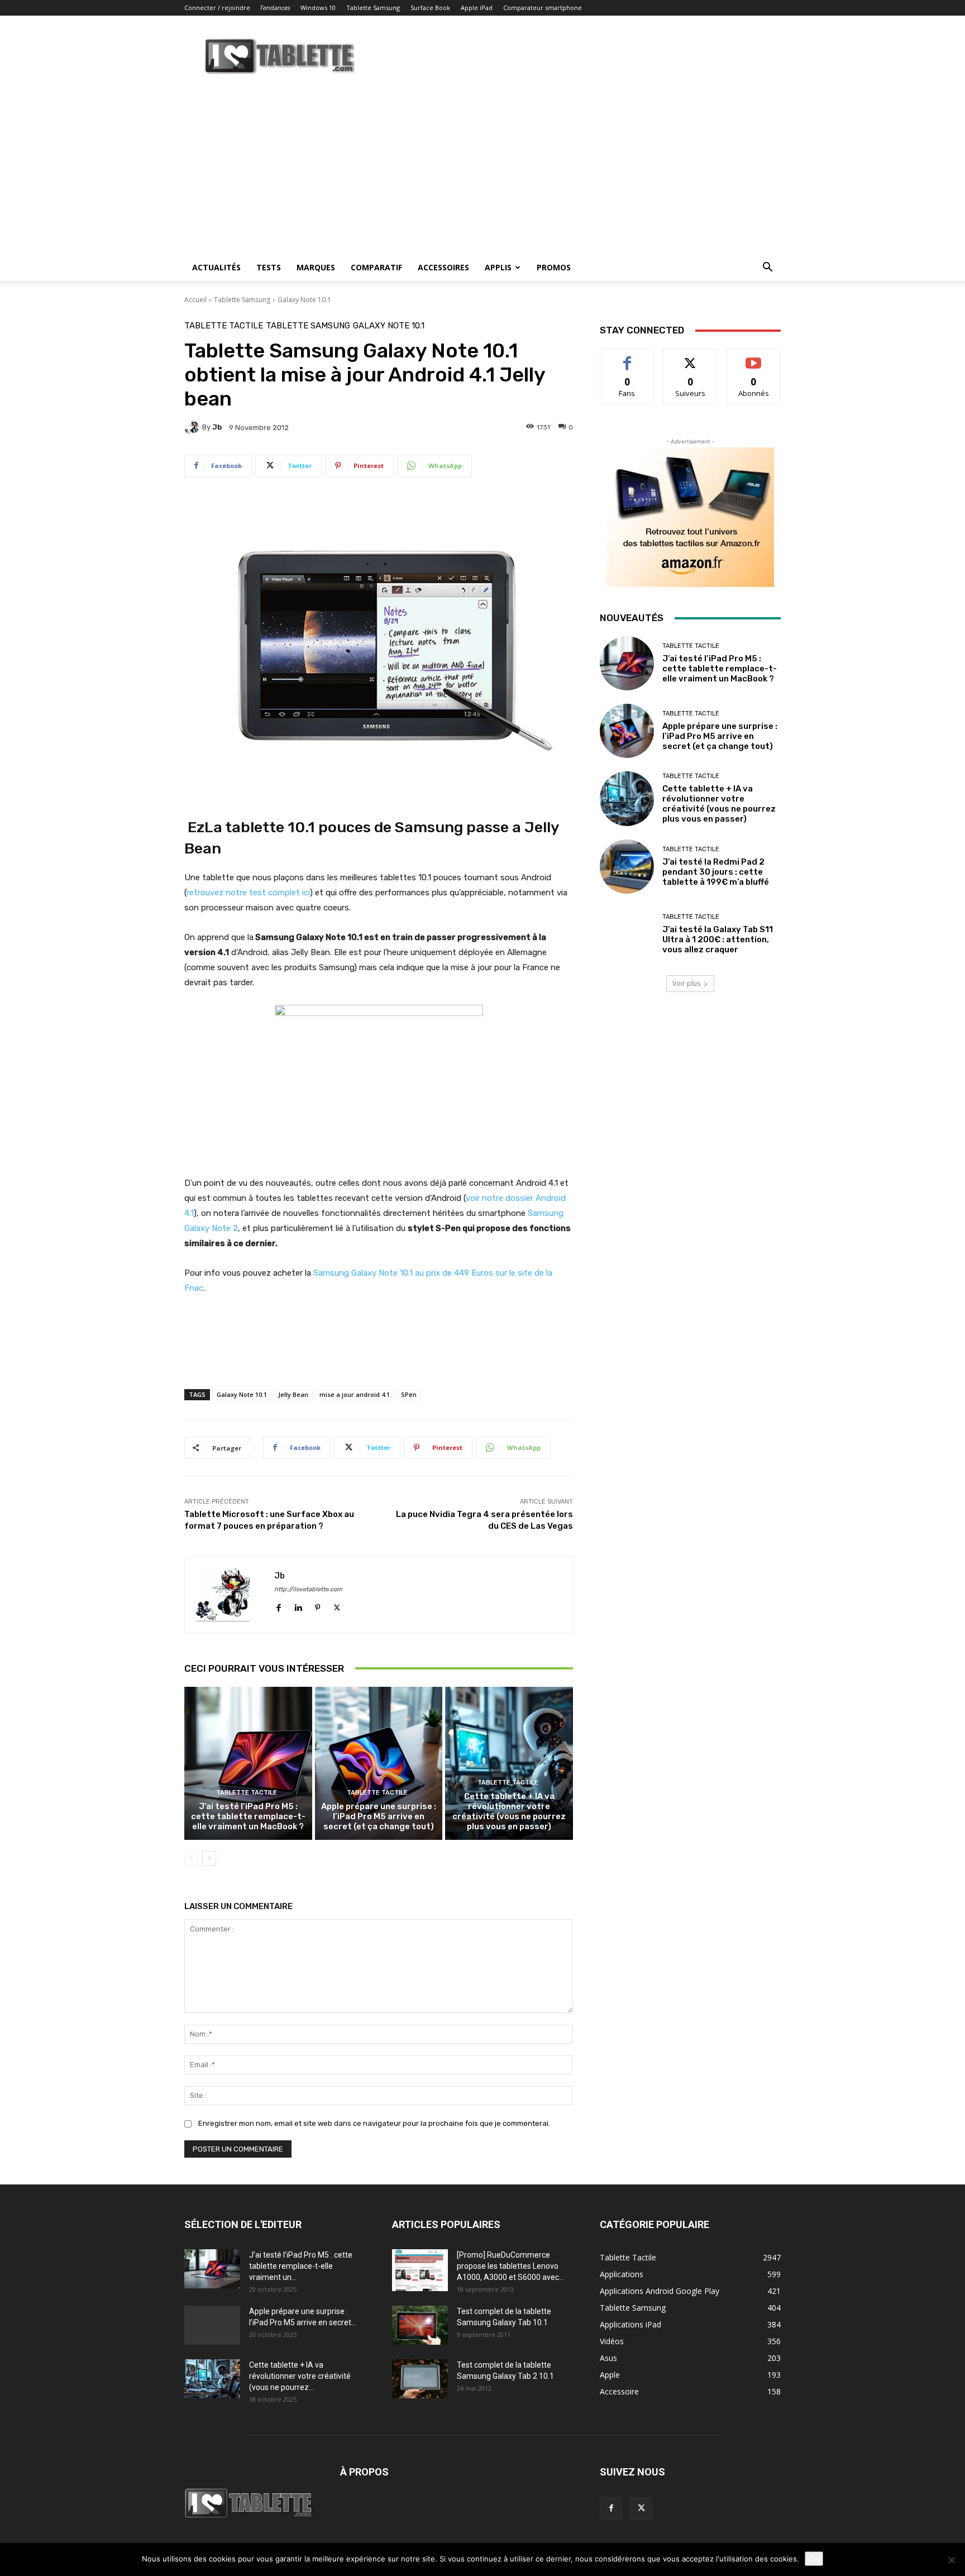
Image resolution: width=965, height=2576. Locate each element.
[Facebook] (278, 1606)
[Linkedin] (298, 1606)
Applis (498, 267)
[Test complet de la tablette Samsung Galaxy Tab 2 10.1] (420, 2379)
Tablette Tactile (224, 326)
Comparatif (376, 267)
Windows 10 (318, 8)
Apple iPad (477, 8)
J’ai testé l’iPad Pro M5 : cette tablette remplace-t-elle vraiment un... (301, 2266)
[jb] (193, 427)
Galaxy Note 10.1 (304, 300)
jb (217, 427)
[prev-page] (191, 1858)
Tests (269, 267)
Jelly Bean (293, 1394)
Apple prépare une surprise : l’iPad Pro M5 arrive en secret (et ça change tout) (379, 1816)
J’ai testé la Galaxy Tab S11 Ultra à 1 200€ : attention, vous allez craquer (718, 939)
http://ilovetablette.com (308, 1589)
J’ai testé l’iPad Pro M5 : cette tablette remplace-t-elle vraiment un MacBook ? (248, 1816)
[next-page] (209, 1858)
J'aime (627, 357)
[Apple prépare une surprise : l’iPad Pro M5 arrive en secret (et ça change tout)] (379, 1763)
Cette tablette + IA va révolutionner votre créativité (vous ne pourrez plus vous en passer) (509, 1811)
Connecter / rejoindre (217, 8)
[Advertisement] (482, 170)
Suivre (691, 357)
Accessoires (443, 267)
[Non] (951, 2560)
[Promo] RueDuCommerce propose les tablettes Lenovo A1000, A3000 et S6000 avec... (510, 2266)
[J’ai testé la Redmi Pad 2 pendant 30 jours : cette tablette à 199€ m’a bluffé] (627, 867)
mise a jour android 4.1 (355, 1394)
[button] (767, 268)
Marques (316, 267)
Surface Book (430, 8)
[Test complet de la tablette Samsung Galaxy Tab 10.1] (420, 2325)
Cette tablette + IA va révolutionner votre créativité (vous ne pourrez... (300, 2376)
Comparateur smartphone (543, 8)
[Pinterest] (317, 1606)
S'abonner (754, 357)
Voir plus (686, 983)
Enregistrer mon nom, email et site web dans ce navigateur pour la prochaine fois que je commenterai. (374, 2123)
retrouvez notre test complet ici (248, 893)
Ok (814, 2559)
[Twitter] (337, 1606)
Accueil (195, 300)
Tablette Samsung (373, 8)
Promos (554, 267)
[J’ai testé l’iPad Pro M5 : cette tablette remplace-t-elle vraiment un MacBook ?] (248, 1763)
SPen (409, 1394)
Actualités (216, 267)
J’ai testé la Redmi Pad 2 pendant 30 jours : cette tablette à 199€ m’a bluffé (716, 872)
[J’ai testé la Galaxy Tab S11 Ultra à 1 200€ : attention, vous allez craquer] (627, 934)
